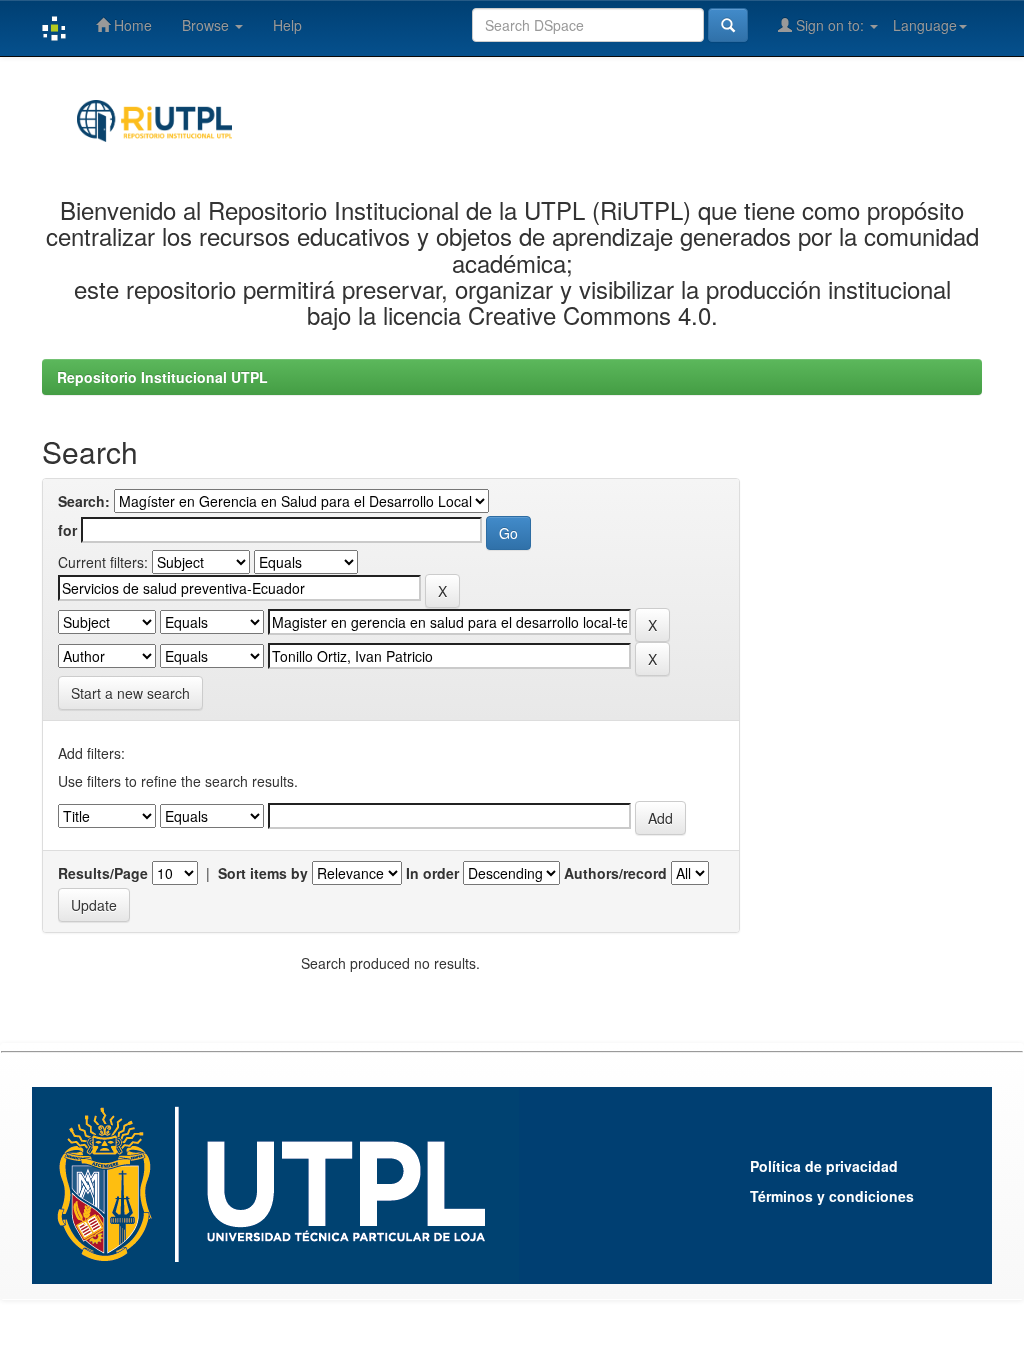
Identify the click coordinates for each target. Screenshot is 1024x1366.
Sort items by (263, 873)
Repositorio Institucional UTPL (162, 377)
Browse (207, 25)
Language (925, 25)
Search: (84, 501)
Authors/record (615, 873)
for (67, 530)
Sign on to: (830, 25)
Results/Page (103, 873)
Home (131, 25)
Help (287, 25)
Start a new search (130, 693)
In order (432, 873)
